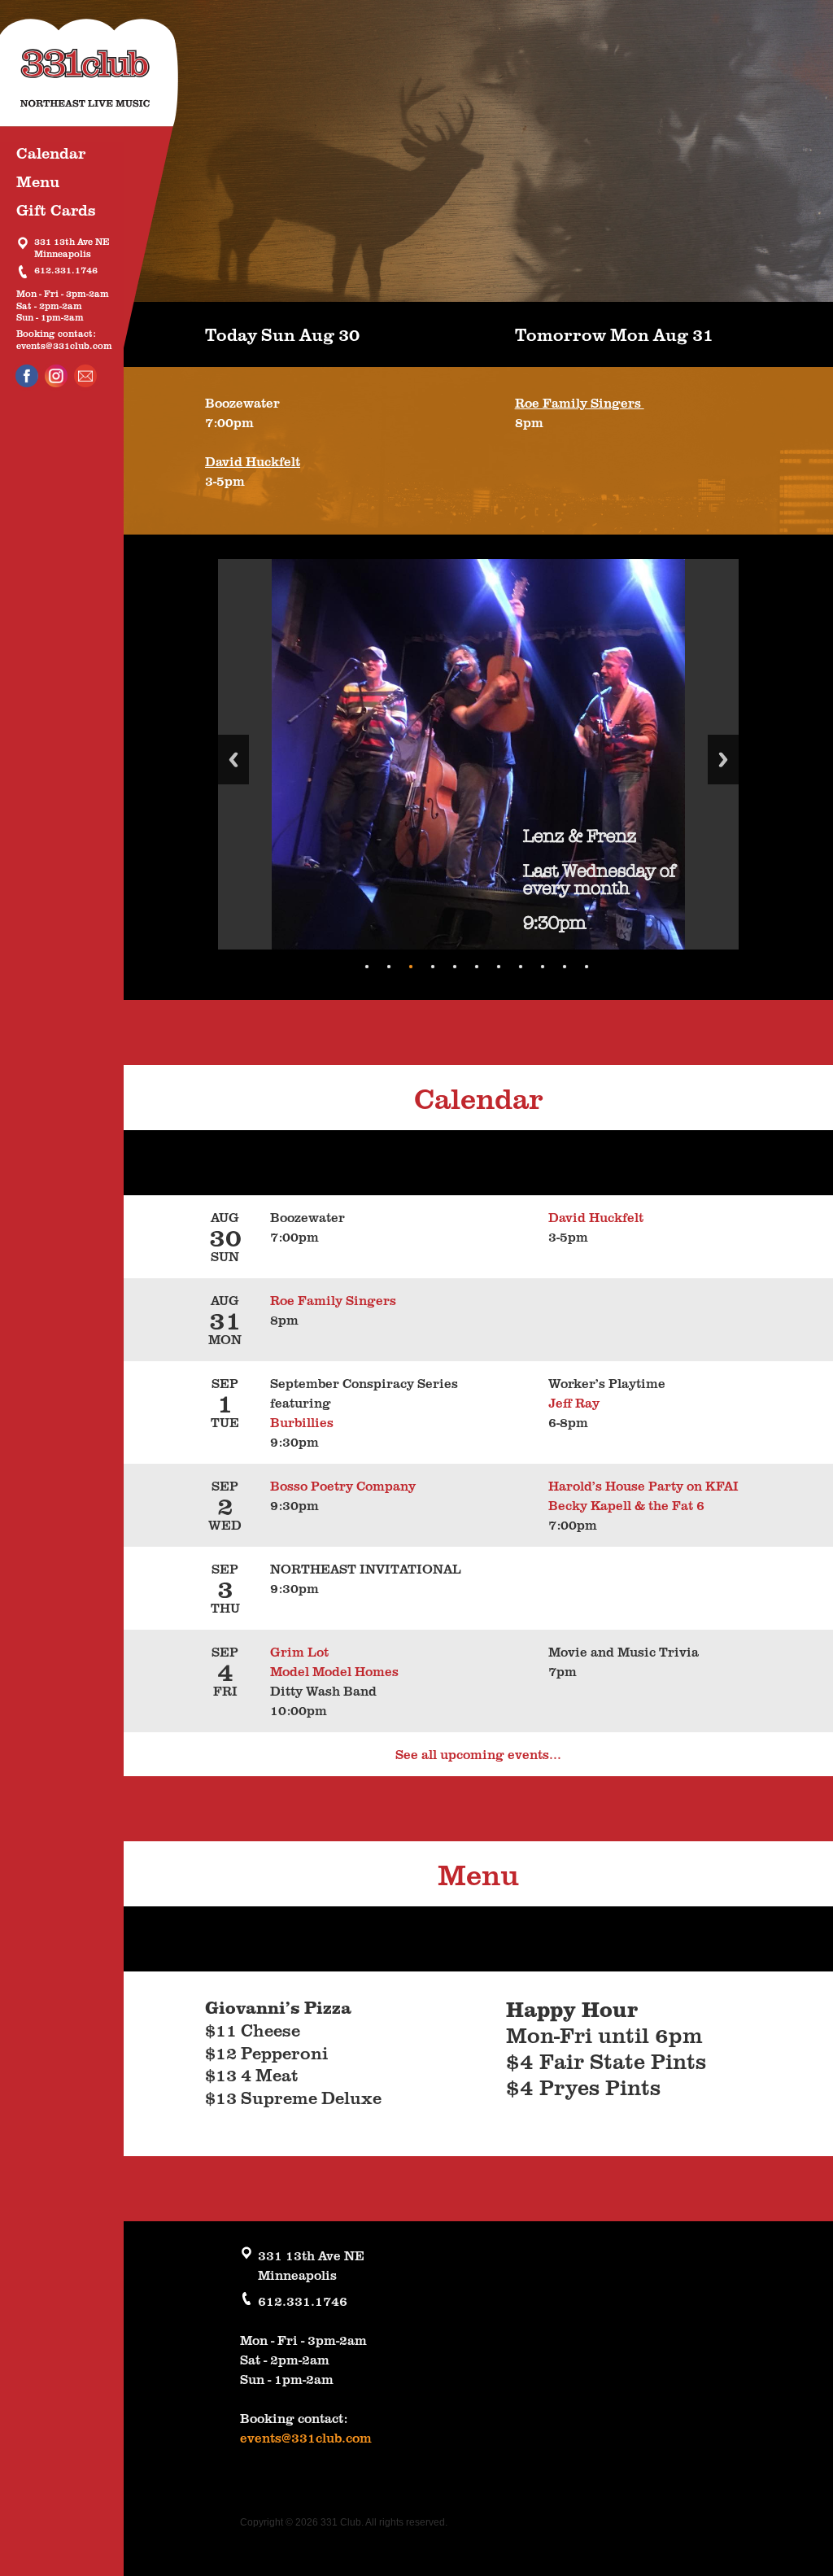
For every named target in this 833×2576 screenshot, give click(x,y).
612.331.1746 (66, 271)
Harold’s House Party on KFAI (643, 1486)
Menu (38, 181)
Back (233, 760)
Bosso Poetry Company (346, 1486)
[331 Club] (102, 81)
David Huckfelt (253, 461)
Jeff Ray (574, 1403)
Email (85, 376)
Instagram (56, 376)
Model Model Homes (334, 1671)
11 (587, 967)
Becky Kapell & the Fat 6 (626, 1505)
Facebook (27, 376)
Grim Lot (299, 1652)
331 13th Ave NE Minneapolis (72, 248)
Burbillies (302, 1422)
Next (723, 760)
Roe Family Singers (580, 403)
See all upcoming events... (478, 1754)
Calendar (51, 153)
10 (565, 967)
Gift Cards (56, 210)
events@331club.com (64, 346)
